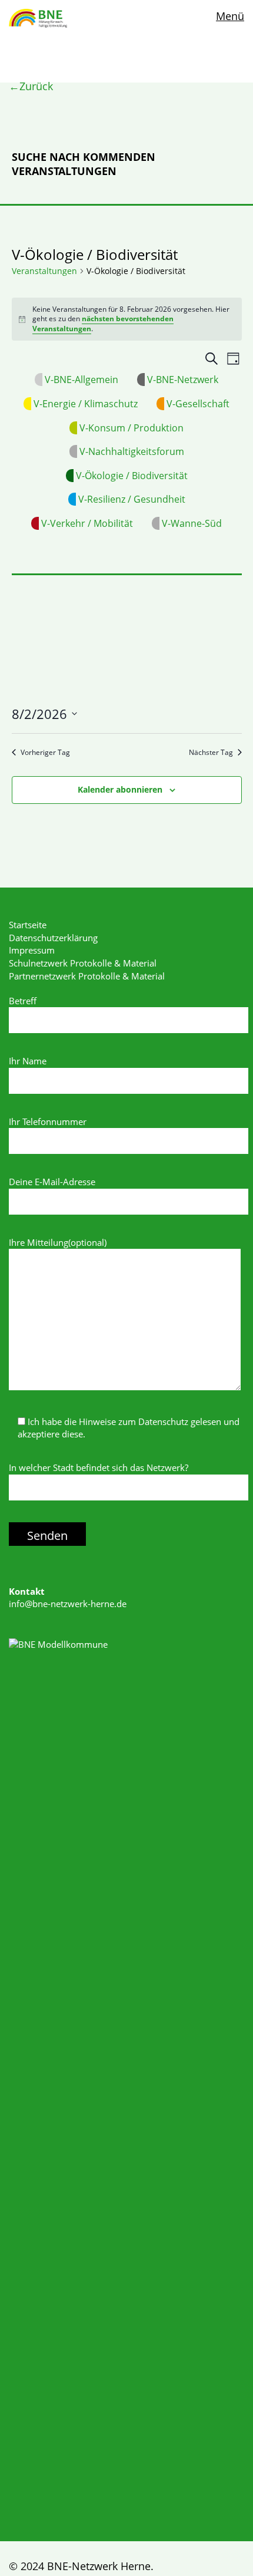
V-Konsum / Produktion (132, 428)
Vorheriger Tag (45, 753)
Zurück (36, 86)
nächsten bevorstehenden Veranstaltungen (103, 324)
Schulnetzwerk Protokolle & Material (83, 963)
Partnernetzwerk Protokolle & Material (87, 976)
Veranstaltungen (44, 271)
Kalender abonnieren (120, 789)
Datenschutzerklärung (53, 938)
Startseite (28, 925)
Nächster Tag (211, 753)
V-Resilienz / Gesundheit (132, 499)
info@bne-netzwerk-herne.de (68, 1604)
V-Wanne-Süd (192, 523)
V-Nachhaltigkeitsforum (132, 451)
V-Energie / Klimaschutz (86, 404)
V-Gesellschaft (198, 404)
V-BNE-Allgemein (81, 380)
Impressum (32, 950)
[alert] (127, 319)
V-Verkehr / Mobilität (87, 523)
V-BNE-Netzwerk (183, 380)
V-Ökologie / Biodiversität (132, 476)
